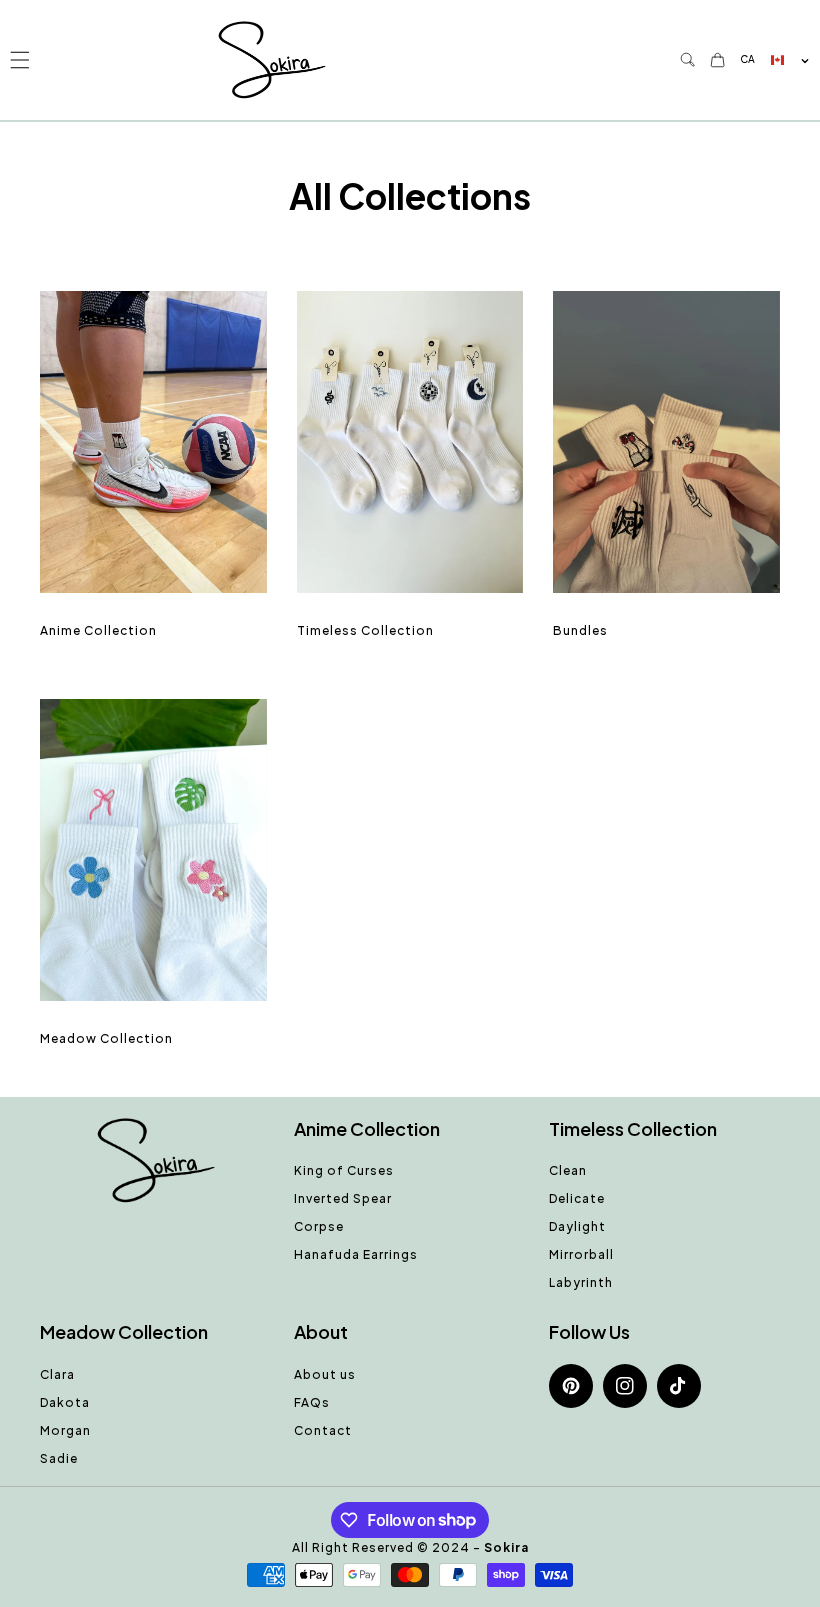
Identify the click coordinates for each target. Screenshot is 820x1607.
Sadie (59, 1458)
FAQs (312, 1402)
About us (325, 1374)
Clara (57, 1374)
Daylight (577, 1226)
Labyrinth (581, 1282)
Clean (568, 1170)
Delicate (577, 1198)
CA (748, 59)
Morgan (65, 1430)
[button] (19, 59)
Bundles (580, 630)
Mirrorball (581, 1254)
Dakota (65, 1402)
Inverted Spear (343, 1198)
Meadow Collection (106, 1038)
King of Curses (344, 1170)
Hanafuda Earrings (356, 1254)
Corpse (319, 1226)
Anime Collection (98, 630)
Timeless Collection (365, 630)
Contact (323, 1430)
